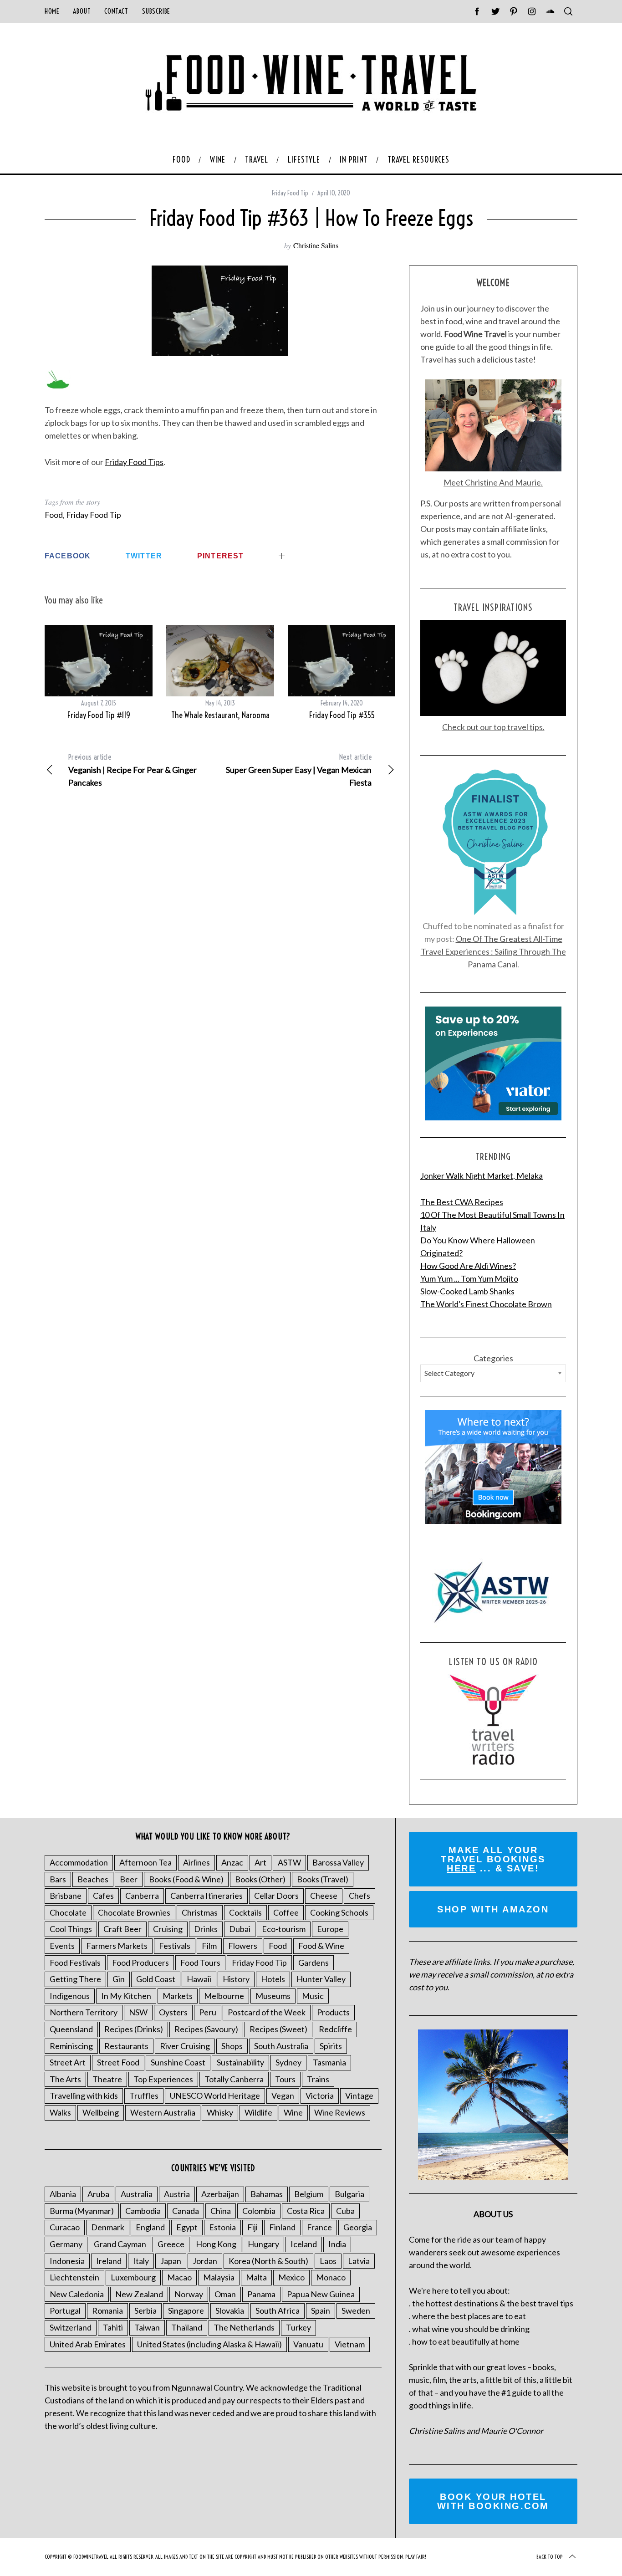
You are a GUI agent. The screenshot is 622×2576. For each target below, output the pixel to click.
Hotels (273, 1979)
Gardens (314, 1963)
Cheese (324, 1896)
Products (333, 2012)
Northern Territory (84, 2012)
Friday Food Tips (134, 462)
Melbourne (224, 1996)
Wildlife (258, 2112)
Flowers (243, 1946)
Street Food (118, 2062)
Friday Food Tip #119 (99, 715)
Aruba (98, 2194)
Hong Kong (216, 2244)
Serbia (145, 2310)
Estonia (222, 2227)
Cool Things (71, 1929)
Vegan (283, 2096)
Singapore (186, 2310)
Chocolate (68, 1912)
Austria (177, 2194)
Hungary (263, 2244)
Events (62, 1946)
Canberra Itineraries (206, 1896)
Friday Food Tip (290, 193)
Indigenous (70, 1996)
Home (52, 11)
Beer (129, 1879)
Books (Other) (260, 1879)
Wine (293, 2112)
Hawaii (199, 1979)
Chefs (359, 1896)
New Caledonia (77, 2294)
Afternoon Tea (145, 1862)
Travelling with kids (84, 2096)
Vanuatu (308, 2344)
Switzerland (71, 2327)
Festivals (175, 1946)
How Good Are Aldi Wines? (468, 1266)
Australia (137, 2194)
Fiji (252, 2227)
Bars (58, 1879)
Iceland (304, 2244)
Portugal (65, 2310)
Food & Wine (321, 1946)
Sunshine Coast (178, 2062)
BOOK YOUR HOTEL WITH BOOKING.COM (493, 2501)
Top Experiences (163, 2079)
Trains (318, 2079)
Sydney (288, 2062)
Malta (256, 2277)
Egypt (187, 2227)
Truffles (144, 2096)
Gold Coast (156, 1979)
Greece (171, 2244)
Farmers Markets (117, 1946)
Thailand (187, 2327)
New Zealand (139, 2294)
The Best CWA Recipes (462, 1202)
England (150, 2227)
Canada (186, 2211)
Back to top (550, 2557)
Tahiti (113, 2327)
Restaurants (126, 2046)
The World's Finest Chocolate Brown (486, 1304)
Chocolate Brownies (134, 1912)
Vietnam (350, 2344)
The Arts (65, 2079)
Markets (178, 1996)
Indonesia (67, 2261)
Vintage (359, 2096)
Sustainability (240, 2062)
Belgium (309, 2194)
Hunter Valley (321, 1979)
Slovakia (230, 2310)
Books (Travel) (323, 1879)
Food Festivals (75, 1963)
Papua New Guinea (321, 2294)
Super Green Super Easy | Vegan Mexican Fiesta (299, 770)
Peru (208, 2012)
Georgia (358, 2227)
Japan (171, 2261)
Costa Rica (306, 2211)
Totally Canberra (234, 2079)
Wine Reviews (340, 2112)
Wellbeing (101, 2112)
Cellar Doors (276, 1896)
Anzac (232, 1862)
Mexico (291, 2277)
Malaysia (219, 2277)
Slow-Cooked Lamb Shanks (467, 1291)
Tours (285, 2079)
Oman (225, 2294)
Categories (493, 1358)
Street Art (68, 2062)
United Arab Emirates (88, 2344)
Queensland (71, 2029)
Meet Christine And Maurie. (493, 482)
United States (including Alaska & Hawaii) (209, 2344)
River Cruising (185, 2046)
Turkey (298, 2327)
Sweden (356, 2310)
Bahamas (267, 2194)
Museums (273, 1996)
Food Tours (200, 1963)
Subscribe (156, 11)
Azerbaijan (220, 2194)
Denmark (108, 2227)
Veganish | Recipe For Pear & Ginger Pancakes (133, 770)
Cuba (345, 2211)
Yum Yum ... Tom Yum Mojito (469, 1278)
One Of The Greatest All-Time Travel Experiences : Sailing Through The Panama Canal (493, 951)
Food (54, 515)
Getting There (75, 1979)
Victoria (320, 2096)
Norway (189, 2294)
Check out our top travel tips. (493, 727)
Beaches (93, 1879)
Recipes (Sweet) (278, 2029)
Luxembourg (133, 2277)
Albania (63, 2194)
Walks (60, 2112)
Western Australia (163, 2112)
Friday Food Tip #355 (342, 715)
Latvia (359, 2261)
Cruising (168, 1929)
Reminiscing (71, 2046)
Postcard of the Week (267, 2012)
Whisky (220, 2112)
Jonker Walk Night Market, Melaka (482, 1176)
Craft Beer (122, 1929)
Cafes (103, 1896)
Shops (232, 2046)
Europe (330, 1929)
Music (313, 1996)
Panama (261, 2294)
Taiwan (147, 2327)
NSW (138, 2012)
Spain (321, 2310)
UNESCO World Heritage (215, 2096)
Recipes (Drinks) (134, 2029)
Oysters (173, 2012)
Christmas (200, 1912)
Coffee (286, 1912)
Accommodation (79, 1862)
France (319, 2227)
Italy (141, 2261)
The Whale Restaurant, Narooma (220, 715)
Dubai (240, 1929)
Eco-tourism (284, 1929)
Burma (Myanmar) (82, 2211)
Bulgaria (349, 2194)
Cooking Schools (339, 1912)
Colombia (259, 2211)
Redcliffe (335, 2029)
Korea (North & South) (268, 2261)
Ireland (109, 2261)
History (236, 1979)
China (221, 2211)
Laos (328, 2261)
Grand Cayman (120, 2244)
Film (209, 1946)
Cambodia (143, 2211)
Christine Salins (316, 245)
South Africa (278, 2310)
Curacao (65, 2227)
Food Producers (140, 1963)
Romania (107, 2310)
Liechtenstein (74, 2277)
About (82, 11)
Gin (119, 1979)
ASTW (289, 1862)
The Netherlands (244, 2327)
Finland (282, 2227)
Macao (179, 2277)
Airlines (196, 1862)
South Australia (281, 2046)
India (337, 2244)
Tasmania (329, 2062)
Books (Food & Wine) (186, 1879)
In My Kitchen (126, 1996)
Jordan (205, 2261)
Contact (116, 11)
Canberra (142, 1896)
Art (260, 1862)
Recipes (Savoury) (206, 2029)
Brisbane (66, 1896)
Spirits (331, 2046)
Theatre (107, 2079)
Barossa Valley (338, 1862)
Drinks (206, 1929)
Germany (66, 2244)
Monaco (331, 2277)
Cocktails (245, 1912)
